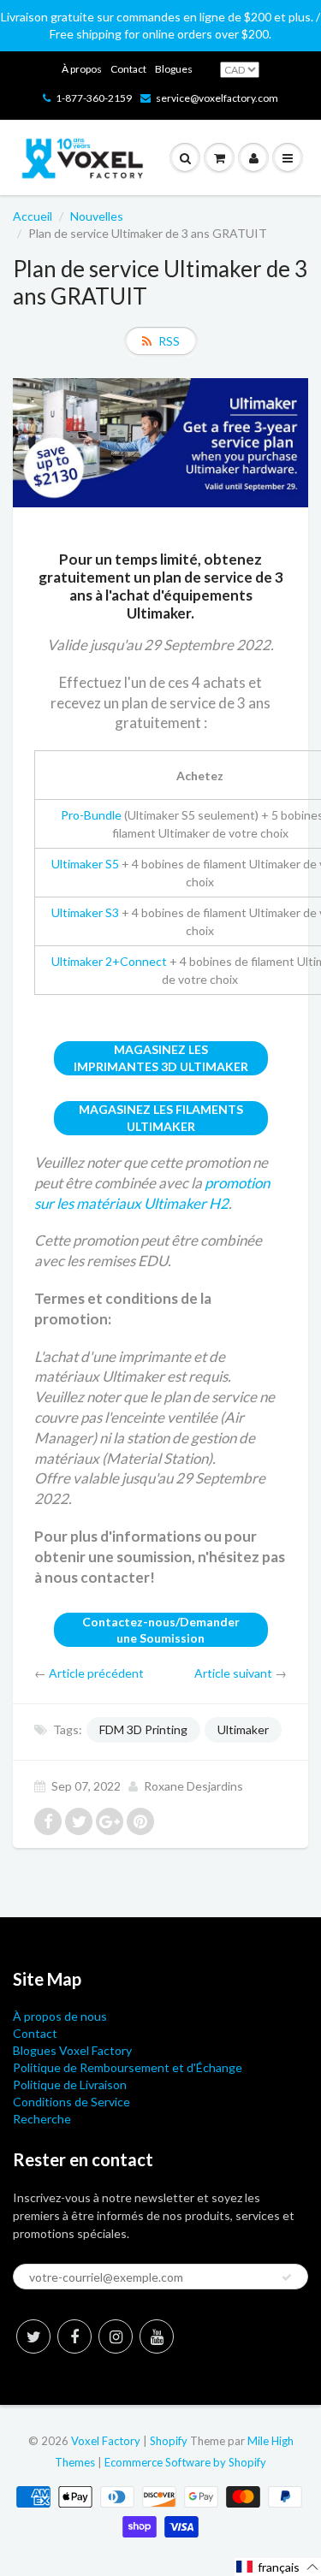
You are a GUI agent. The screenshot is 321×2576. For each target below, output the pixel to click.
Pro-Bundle (91, 815)
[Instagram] (116, 2336)
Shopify (169, 2441)
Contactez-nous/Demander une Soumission (161, 1630)
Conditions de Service (71, 2102)
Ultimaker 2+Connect (109, 961)
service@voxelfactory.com (217, 98)
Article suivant (233, 1673)
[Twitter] (33, 2336)
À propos (82, 69)
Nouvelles (97, 216)
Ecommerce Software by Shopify (185, 2462)
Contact (128, 69)
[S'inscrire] (287, 2277)
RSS (169, 341)
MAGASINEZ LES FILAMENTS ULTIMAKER (161, 1118)
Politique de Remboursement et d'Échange (128, 2067)
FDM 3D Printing (143, 1729)
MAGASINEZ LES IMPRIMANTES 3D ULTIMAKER (161, 1058)
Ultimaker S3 (85, 912)
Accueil (33, 216)
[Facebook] (74, 2336)
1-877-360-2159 (94, 98)
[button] (278, 2567)
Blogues (174, 69)
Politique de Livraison (70, 2084)
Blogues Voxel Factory (72, 2050)
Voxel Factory (106, 2441)
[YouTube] (157, 2336)
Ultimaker (243, 1729)
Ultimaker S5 (85, 864)
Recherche (42, 2119)
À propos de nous (60, 2016)
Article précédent (96, 1673)
